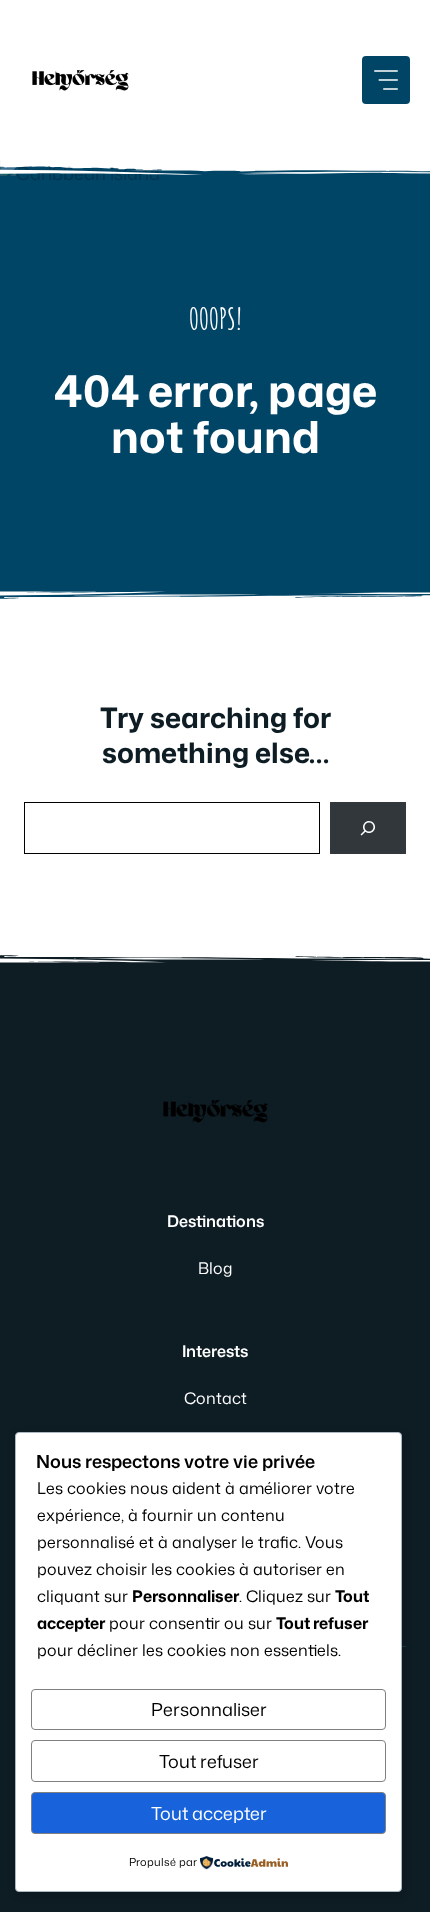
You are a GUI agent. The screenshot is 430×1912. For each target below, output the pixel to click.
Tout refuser (209, 1761)
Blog (215, 1268)
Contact (215, 1398)
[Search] (368, 828)
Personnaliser (209, 1709)
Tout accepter (209, 1813)
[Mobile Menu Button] (386, 80)
